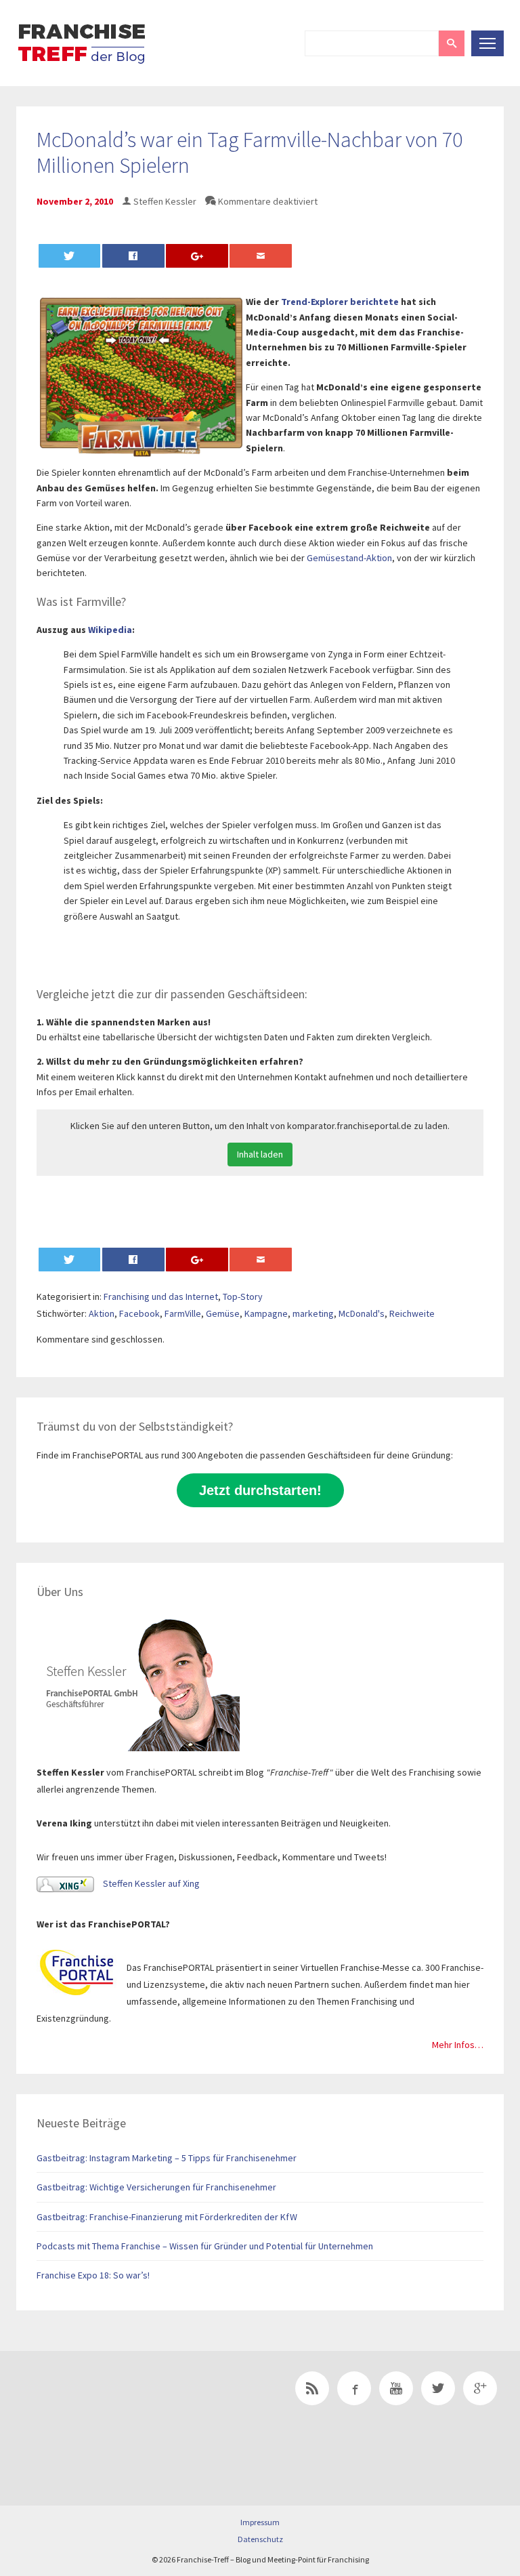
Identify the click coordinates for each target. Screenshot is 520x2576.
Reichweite (412, 1313)
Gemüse (223, 1313)
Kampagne (266, 1313)
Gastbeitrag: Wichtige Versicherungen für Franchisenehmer (156, 2187)
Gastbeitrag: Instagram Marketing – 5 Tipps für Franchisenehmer (167, 2158)
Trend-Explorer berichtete (340, 302)
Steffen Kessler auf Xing (150, 1883)
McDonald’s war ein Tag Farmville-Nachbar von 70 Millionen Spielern (250, 152)
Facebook (139, 1313)
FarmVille (183, 1313)
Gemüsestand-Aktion (349, 558)
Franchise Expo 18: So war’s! (93, 2275)
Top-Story (243, 1296)
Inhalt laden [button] (260, 1154)
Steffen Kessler (165, 201)
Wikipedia (110, 630)
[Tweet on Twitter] (70, 256)
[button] (452, 43)
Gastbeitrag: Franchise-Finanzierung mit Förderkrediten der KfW (167, 2217)
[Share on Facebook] (133, 256)
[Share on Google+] (197, 256)
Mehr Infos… (458, 2045)
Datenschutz (260, 2539)
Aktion (102, 1313)
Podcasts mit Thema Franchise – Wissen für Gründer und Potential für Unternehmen (205, 2246)
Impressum (260, 2522)
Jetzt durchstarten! (260, 1490)
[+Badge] (111, 2407)
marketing (313, 1313)
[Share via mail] (261, 256)
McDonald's (362, 1313)
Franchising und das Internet (161, 1296)
